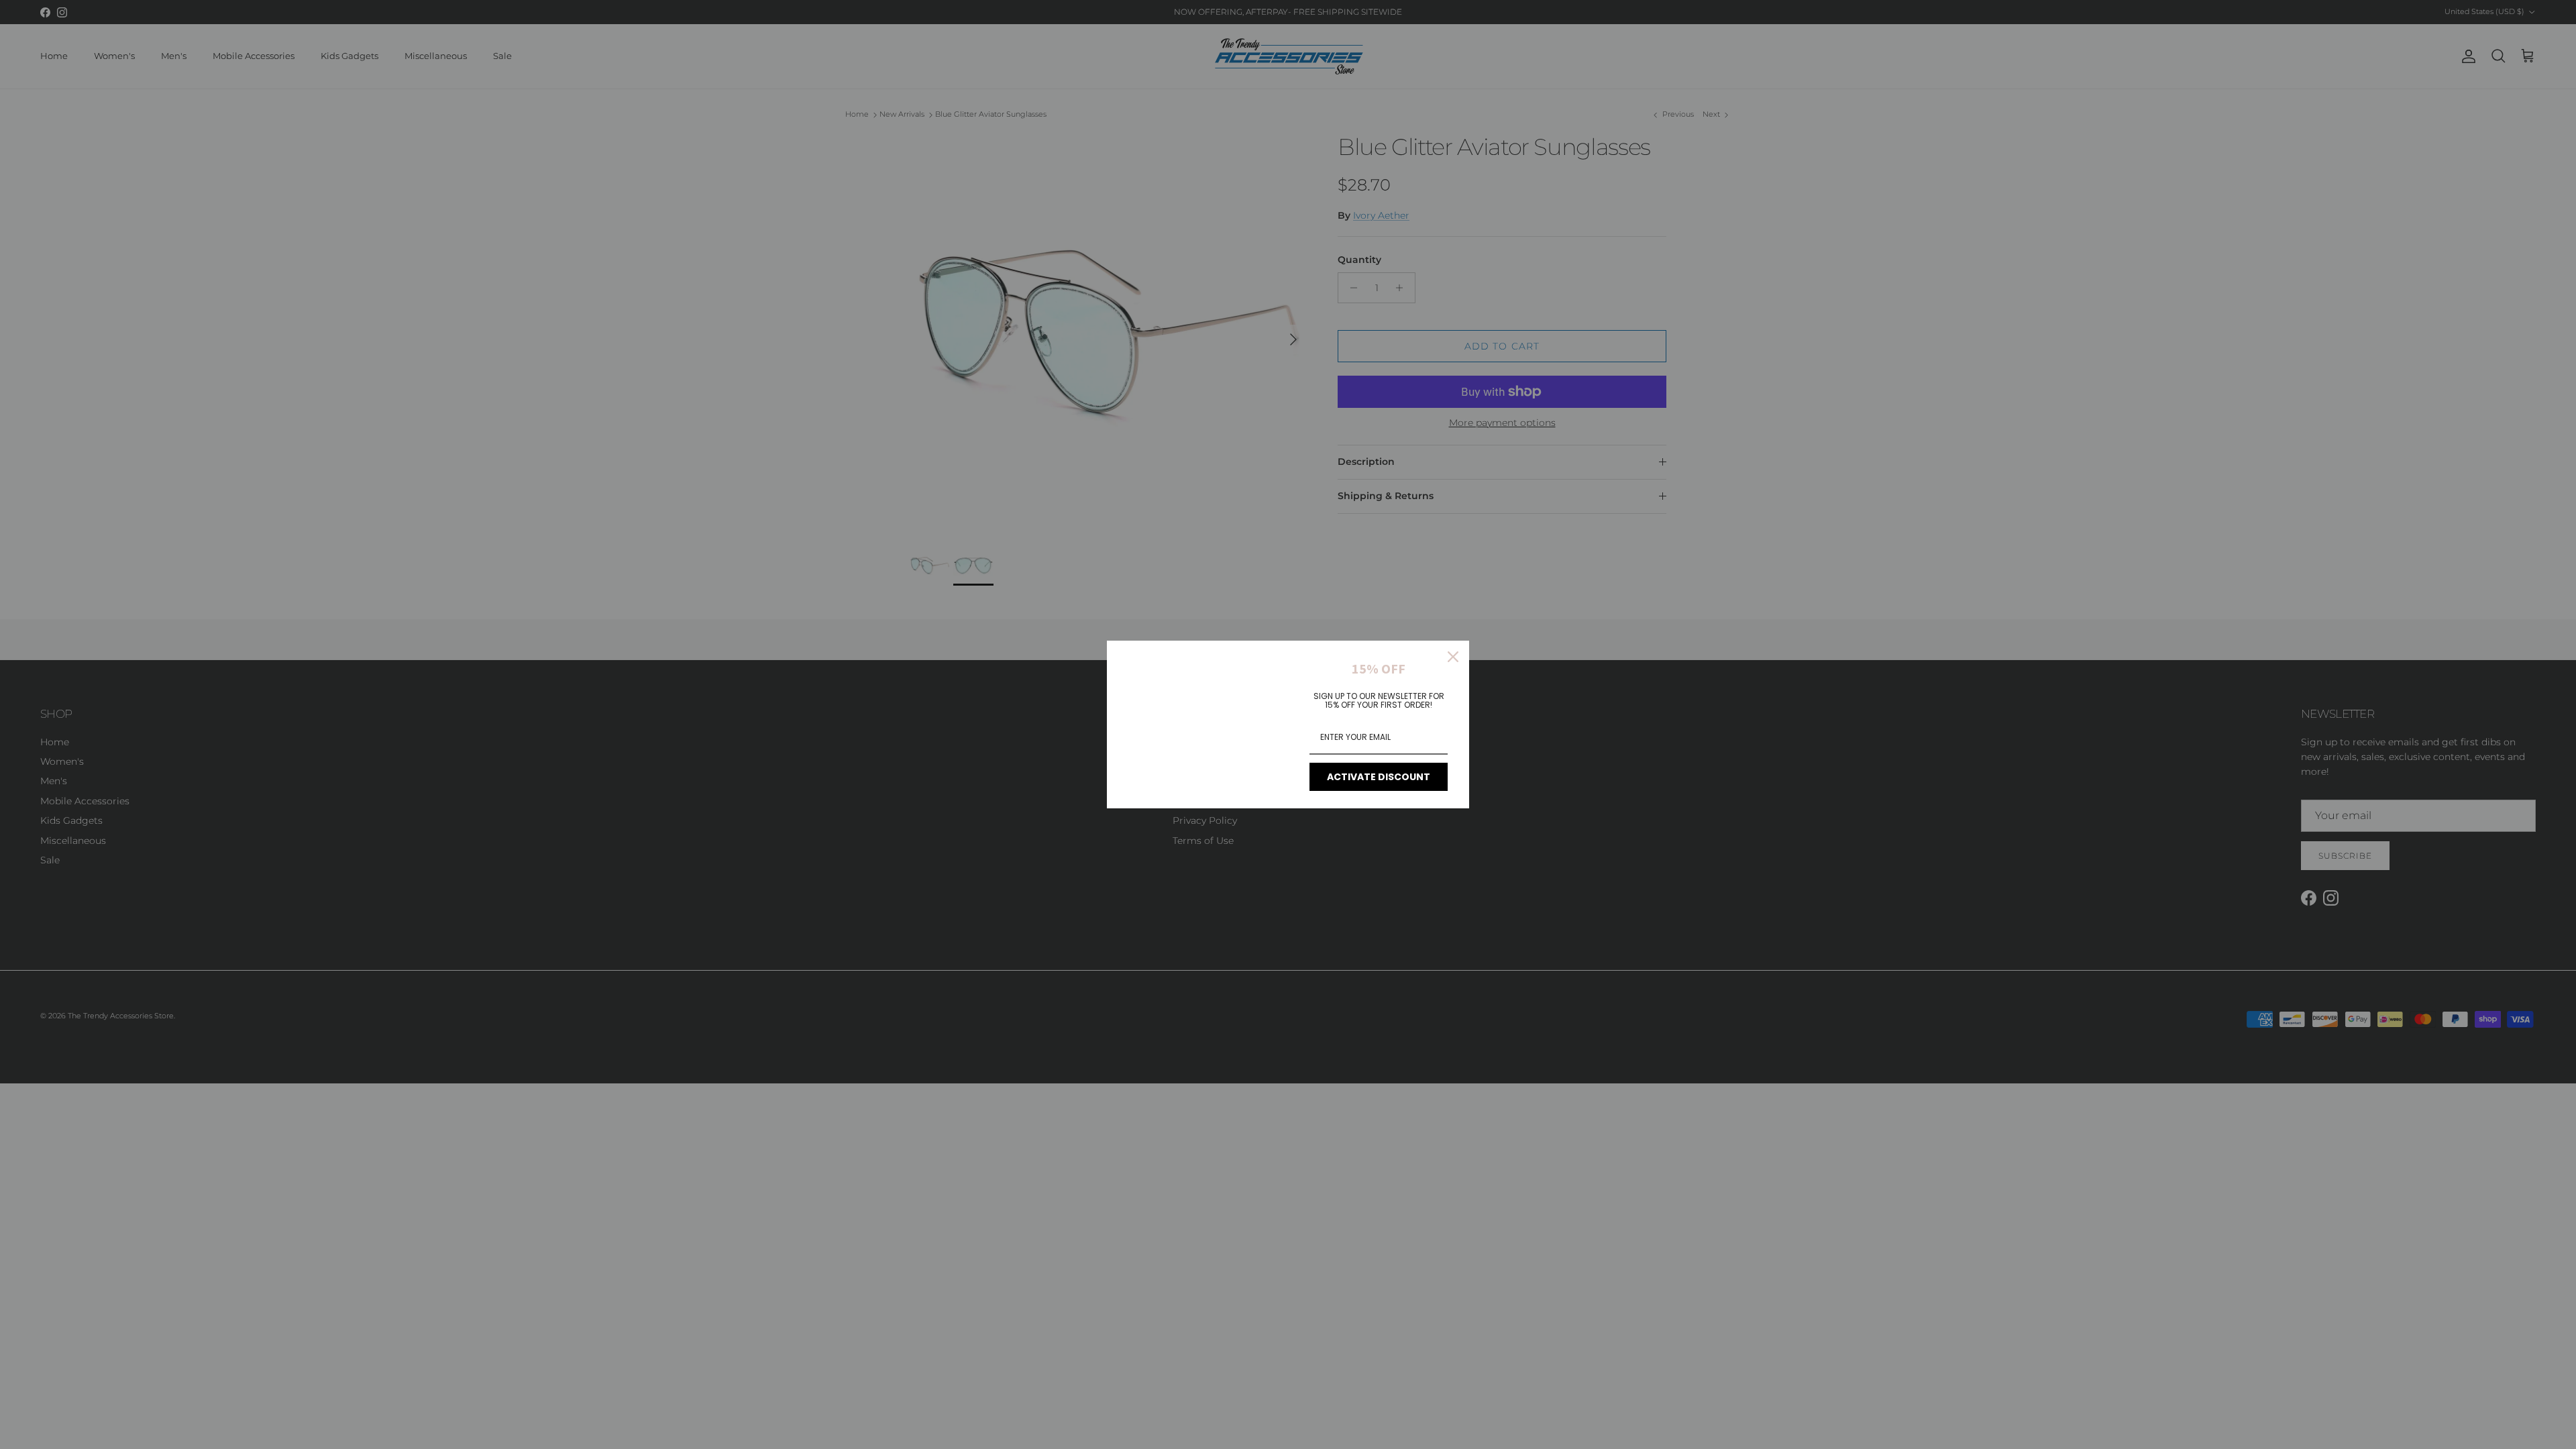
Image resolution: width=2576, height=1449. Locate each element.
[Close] (1453, 657)
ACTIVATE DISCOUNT (1379, 777)
